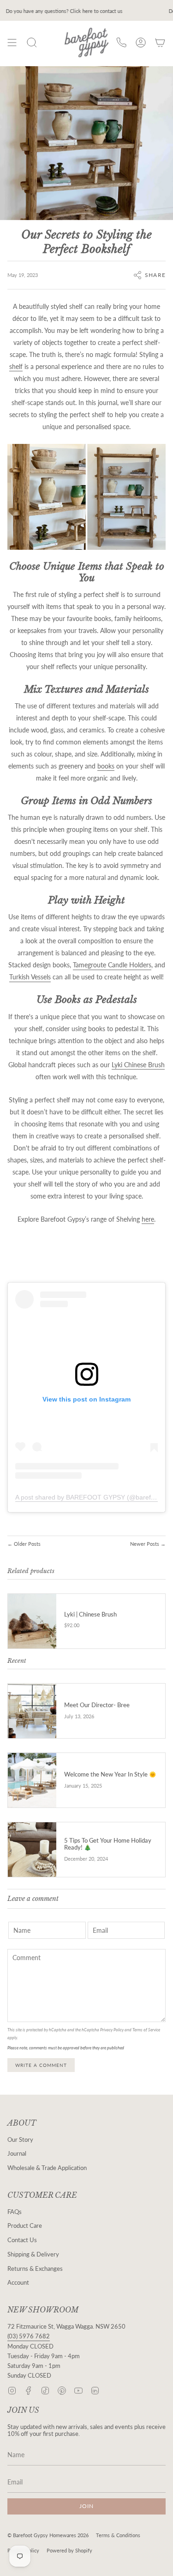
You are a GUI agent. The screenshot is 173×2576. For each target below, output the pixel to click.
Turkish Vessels (30, 977)
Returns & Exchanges (35, 2269)
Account (18, 2283)
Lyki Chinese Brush (138, 1065)
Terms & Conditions (118, 2535)
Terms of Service (146, 2030)
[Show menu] (12, 43)
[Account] (141, 43)
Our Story (20, 2140)
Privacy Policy (112, 2030)
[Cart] (160, 43)
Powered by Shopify (69, 2550)
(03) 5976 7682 (29, 2336)
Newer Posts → (148, 1544)
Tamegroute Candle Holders (112, 965)
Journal (17, 2154)
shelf (16, 366)
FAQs (15, 2212)
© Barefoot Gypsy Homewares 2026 (48, 2535)
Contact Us (22, 2240)
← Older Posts (24, 1544)
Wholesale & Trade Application (47, 2168)
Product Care (25, 2226)
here (148, 1219)
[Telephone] (121, 43)
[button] (32, 43)
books (106, 766)
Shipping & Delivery (33, 2254)
